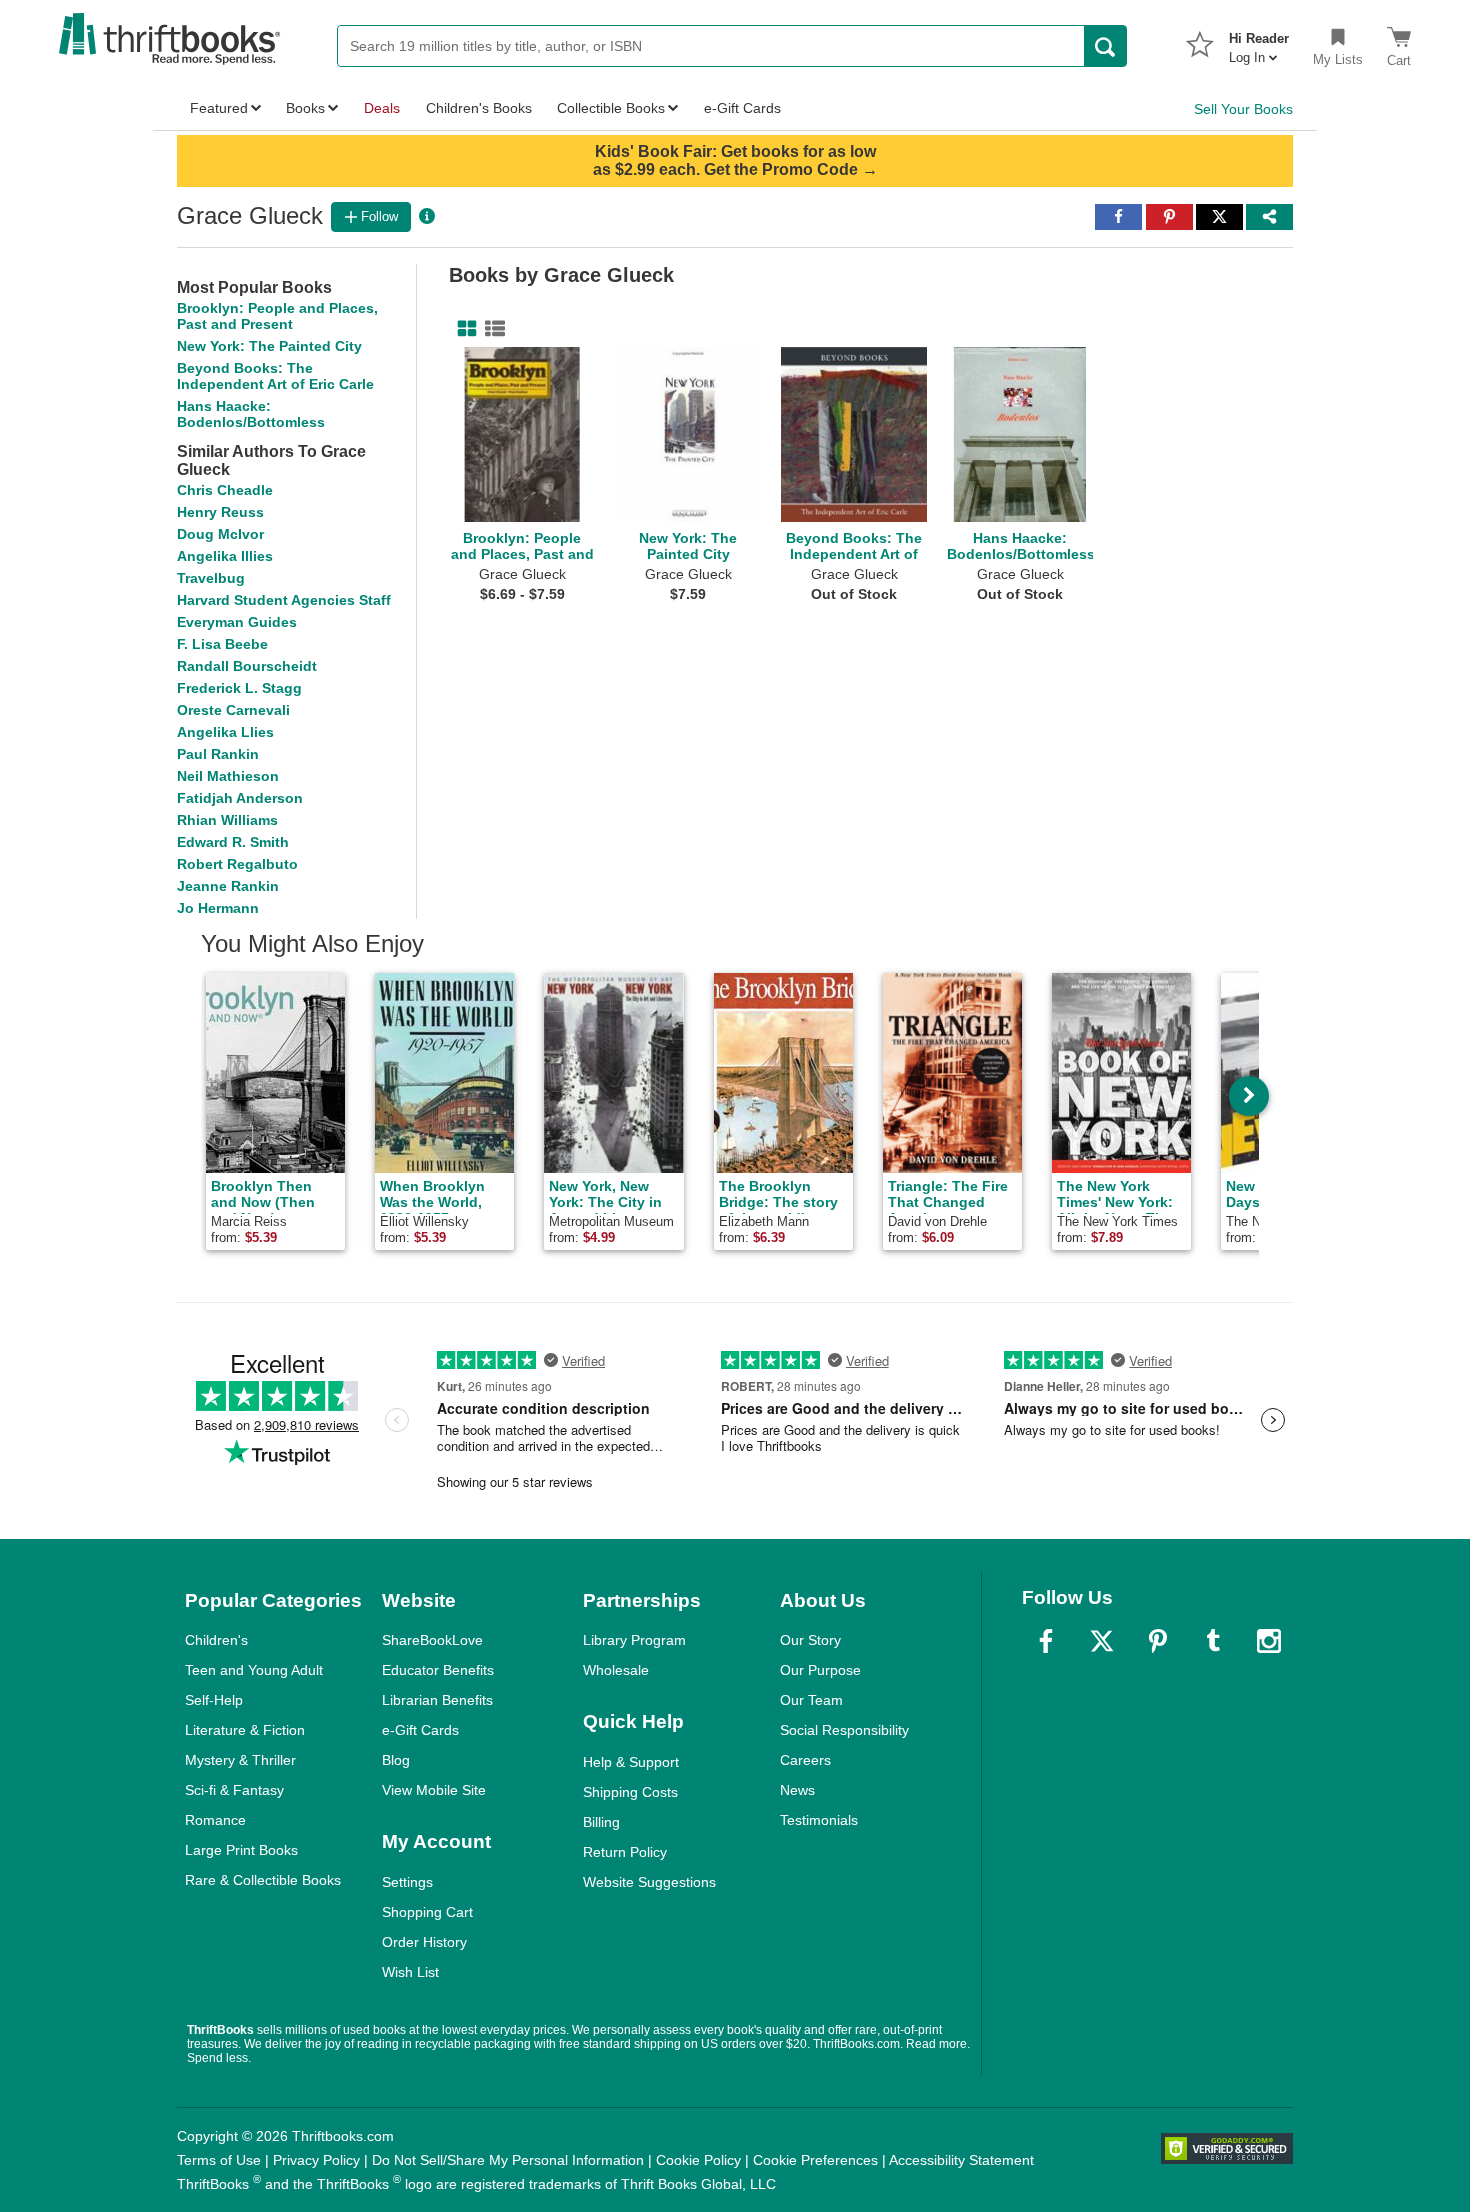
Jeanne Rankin (228, 886)
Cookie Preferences (815, 2160)
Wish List (410, 1972)
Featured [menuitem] (219, 108)
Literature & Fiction (245, 1730)
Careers (805, 1760)
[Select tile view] (491, 329)
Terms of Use (219, 2160)
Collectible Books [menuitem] (611, 108)
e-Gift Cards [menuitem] (742, 108)
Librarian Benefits (437, 1700)
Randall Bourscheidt (247, 666)
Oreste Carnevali (233, 710)
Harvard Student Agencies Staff (284, 600)
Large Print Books (241, 1850)
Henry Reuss (220, 512)
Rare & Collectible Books (263, 1880)
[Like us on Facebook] (1046, 1641)
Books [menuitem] (305, 108)
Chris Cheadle (225, 490)
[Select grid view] (463, 329)
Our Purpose (820, 1670)
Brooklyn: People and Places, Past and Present (277, 316)
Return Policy (625, 1852)
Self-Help (214, 1700)
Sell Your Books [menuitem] (1243, 109)
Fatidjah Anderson (240, 798)
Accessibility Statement (961, 2160)
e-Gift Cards (420, 1730)
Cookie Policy (698, 2160)
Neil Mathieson (228, 776)
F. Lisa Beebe (222, 644)
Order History (424, 1942)
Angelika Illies (225, 556)
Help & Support (631, 1762)
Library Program (634, 1640)
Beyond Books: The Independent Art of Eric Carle (275, 376)
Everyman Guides (237, 622)
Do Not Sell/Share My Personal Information (508, 2160)
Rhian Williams (227, 820)
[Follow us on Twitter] (1102, 1641)
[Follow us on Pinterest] (1158, 1641)
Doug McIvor (220, 534)
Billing (601, 1822)
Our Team (811, 1700)
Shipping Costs (630, 1792)
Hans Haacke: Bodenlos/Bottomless (251, 414)
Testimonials (819, 1820)
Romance (215, 1820)
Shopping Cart (427, 1912)
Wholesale (616, 1670)
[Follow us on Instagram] (1269, 1641)
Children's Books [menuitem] (479, 108)
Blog (396, 1760)
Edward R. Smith (233, 842)
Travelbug (211, 578)
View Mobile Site (434, 1790)
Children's (216, 1640)
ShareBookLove (432, 1640)
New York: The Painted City (269, 346)
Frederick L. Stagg (239, 688)
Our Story (810, 1640)
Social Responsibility (844, 1730)
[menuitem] (1259, 42)
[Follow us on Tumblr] (1213, 1641)
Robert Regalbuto (237, 864)
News (797, 1790)
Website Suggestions (649, 1882)
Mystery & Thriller (240, 1760)
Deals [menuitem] (382, 108)
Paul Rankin (218, 754)
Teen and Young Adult (254, 1670)
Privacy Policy (316, 2160)
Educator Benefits (438, 1670)
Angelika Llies (225, 732)
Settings (407, 1882)
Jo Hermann (218, 908)
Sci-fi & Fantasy (234, 1790)
